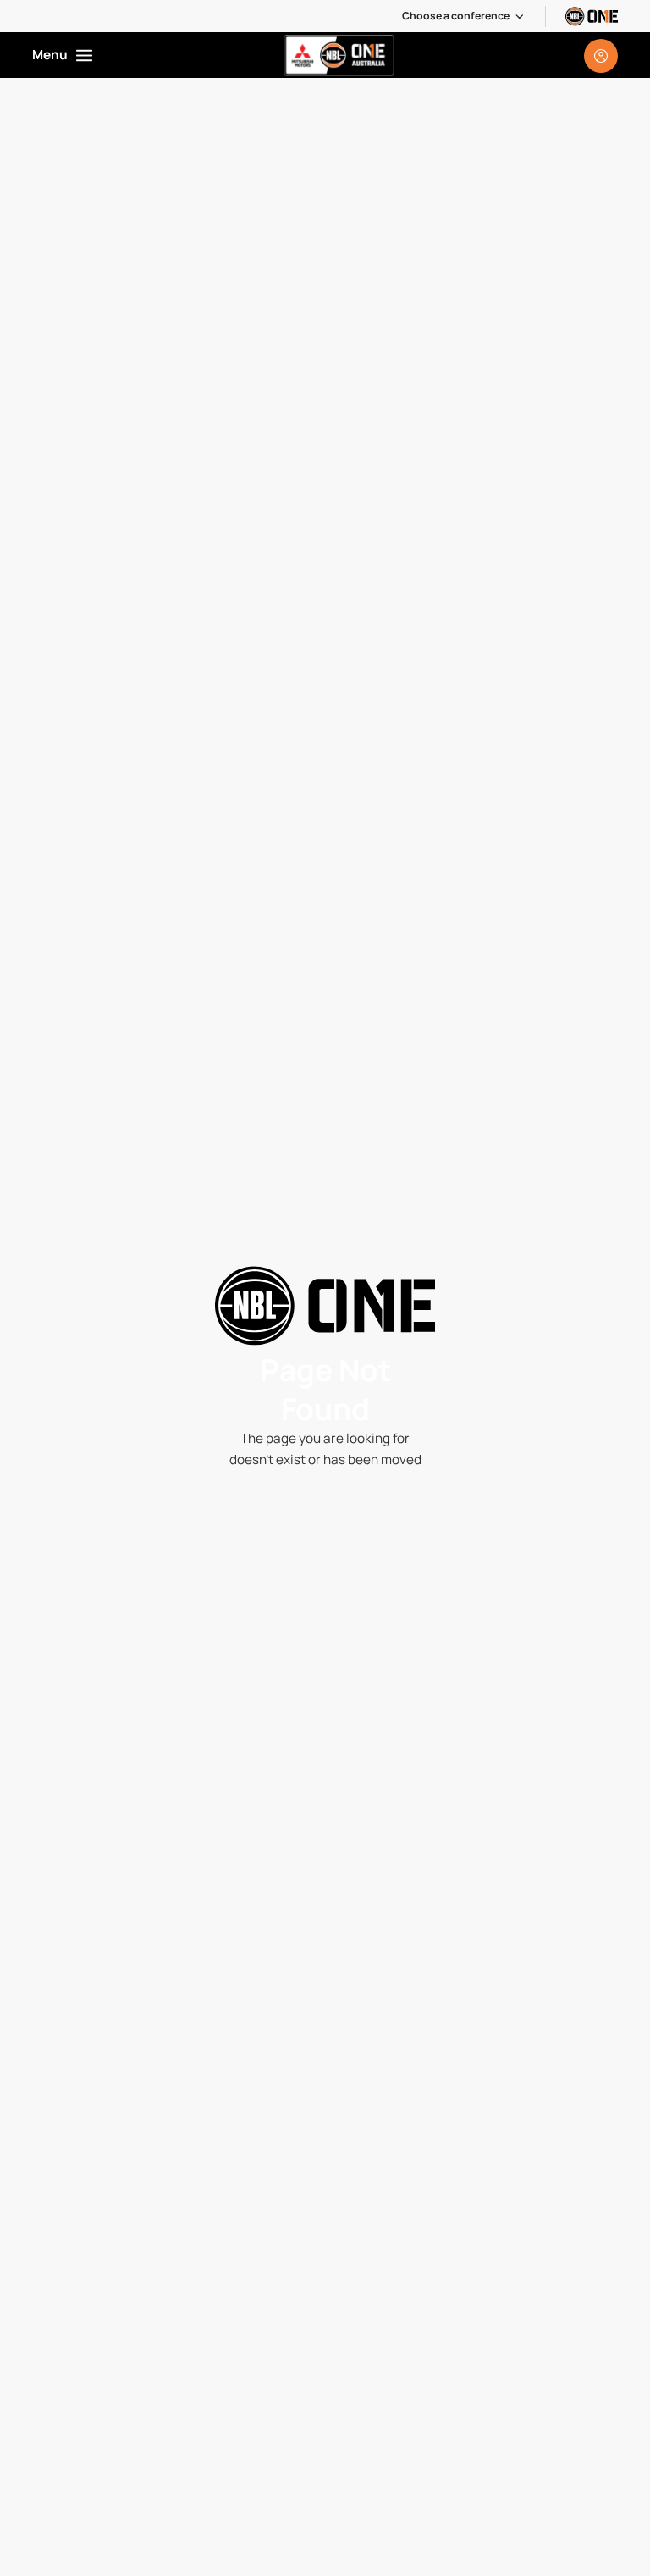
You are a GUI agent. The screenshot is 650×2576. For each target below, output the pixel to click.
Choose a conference (456, 16)
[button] (464, 16)
